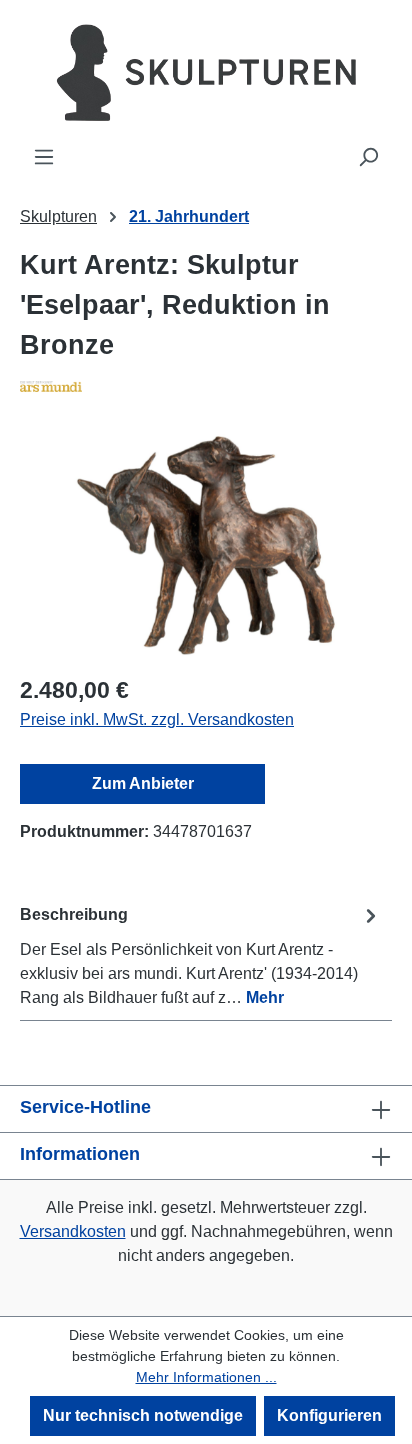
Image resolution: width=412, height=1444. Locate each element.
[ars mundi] (206, 386)
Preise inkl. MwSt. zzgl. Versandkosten (157, 719)
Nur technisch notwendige (143, 1415)
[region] (206, 544)
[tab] (201, 955)
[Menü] (44, 157)
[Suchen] (368, 157)
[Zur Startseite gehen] (206, 72)
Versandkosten (73, 1231)
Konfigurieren (329, 1415)
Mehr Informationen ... (206, 1377)
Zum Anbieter (143, 783)
